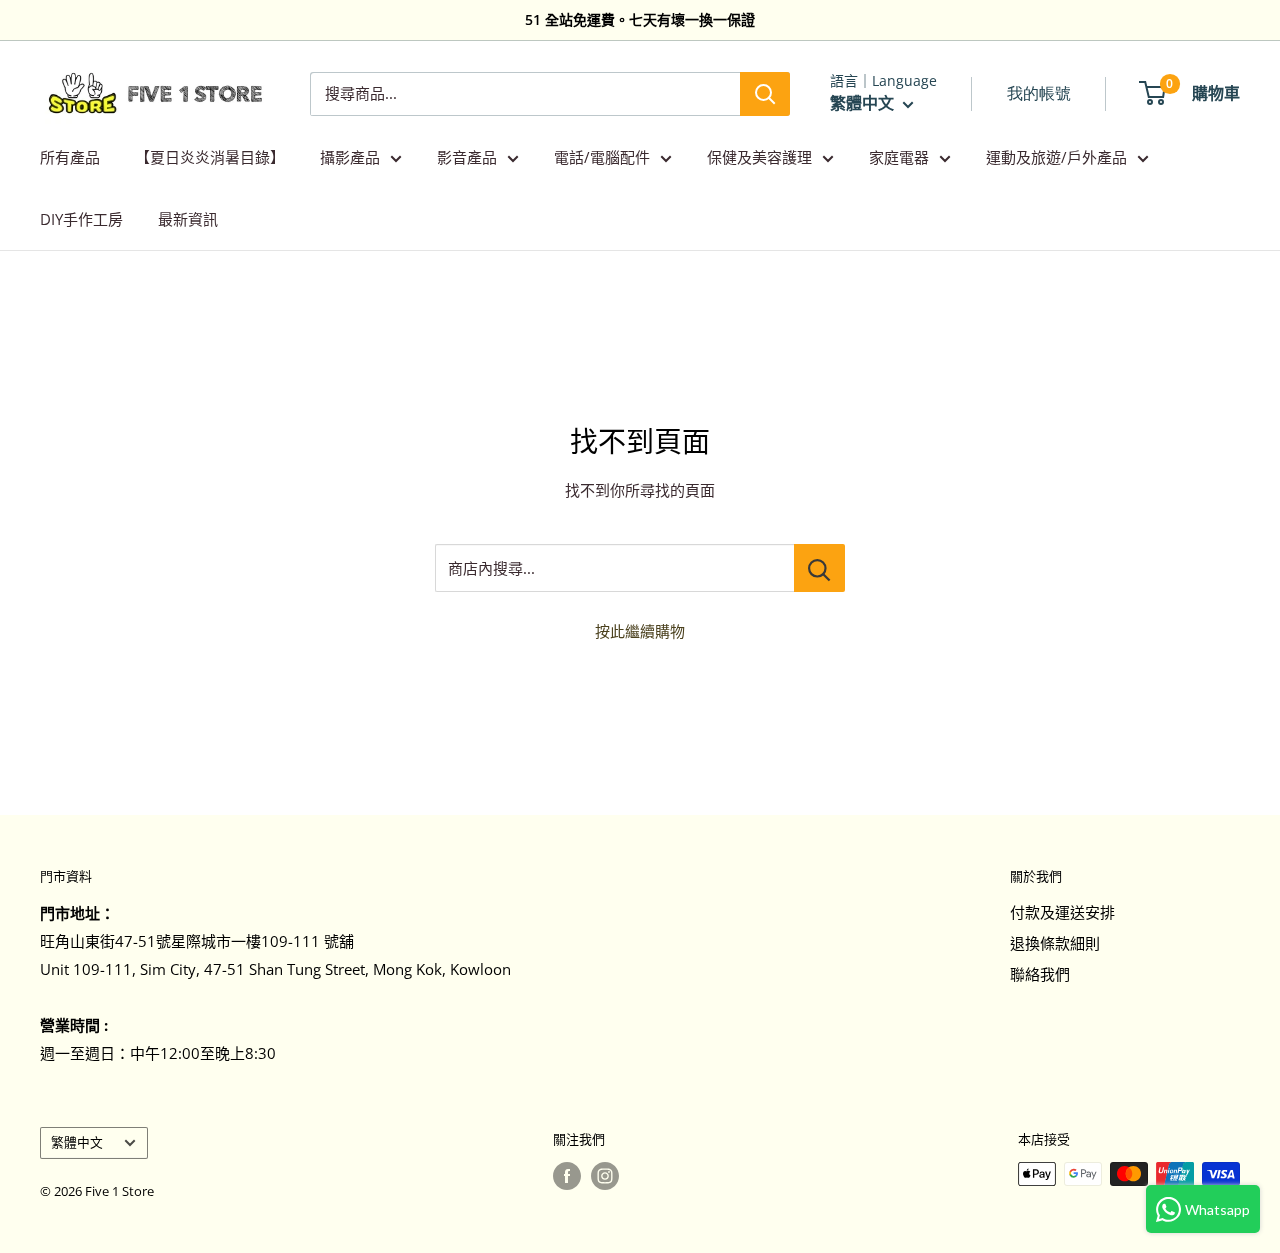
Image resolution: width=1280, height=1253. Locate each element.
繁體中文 (77, 1142)
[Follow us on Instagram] (605, 1176)
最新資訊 (188, 219)
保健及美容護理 (759, 157)
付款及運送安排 (1062, 912)
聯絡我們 (1040, 974)
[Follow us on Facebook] (567, 1176)
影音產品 (467, 157)
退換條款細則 (1055, 943)
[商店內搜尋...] (819, 568)
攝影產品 (350, 157)
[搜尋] (765, 94)
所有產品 (70, 157)
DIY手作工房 (81, 219)
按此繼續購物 (640, 631)
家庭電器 (899, 157)
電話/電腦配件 (602, 157)
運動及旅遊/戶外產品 (1056, 157)
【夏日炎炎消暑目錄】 (210, 157)
